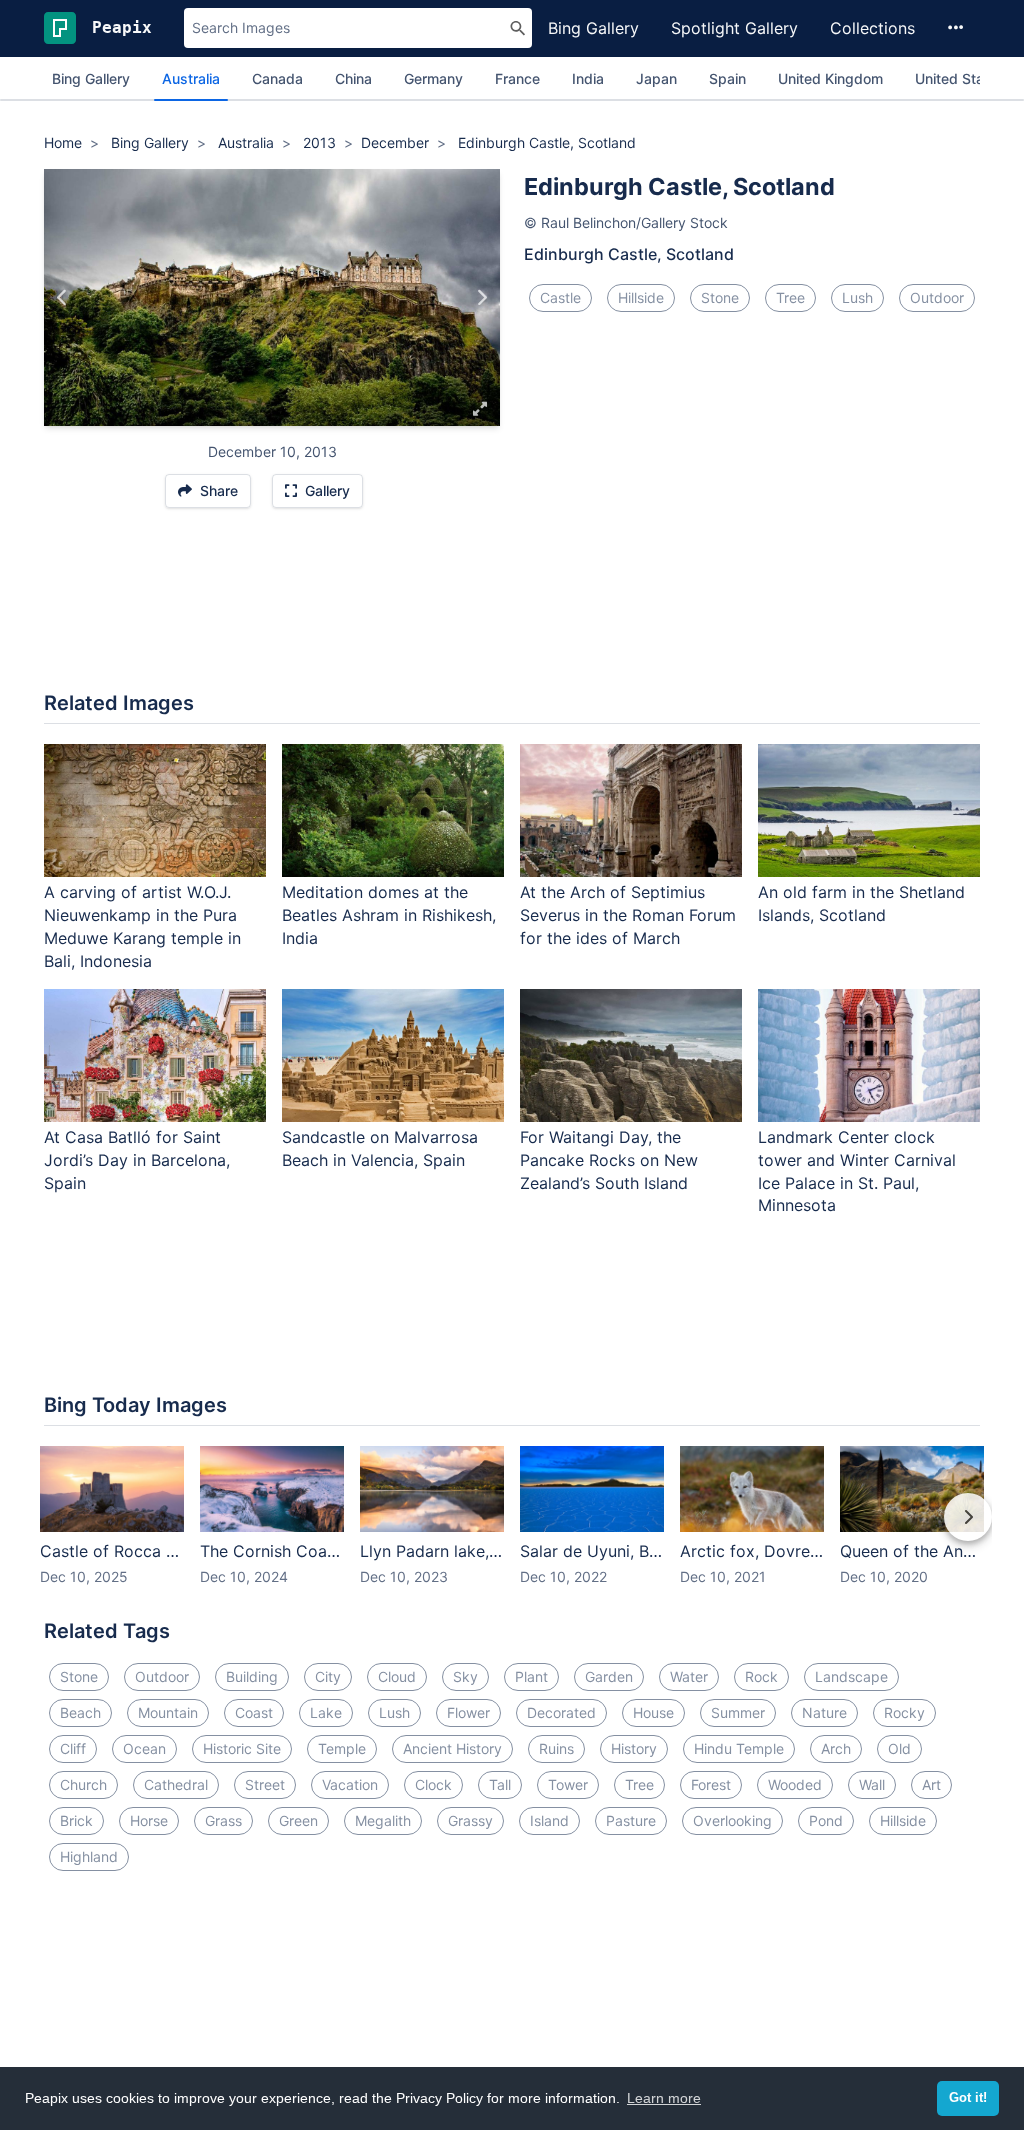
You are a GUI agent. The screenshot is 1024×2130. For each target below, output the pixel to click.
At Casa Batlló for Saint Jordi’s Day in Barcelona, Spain (137, 1160)
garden (609, 1676)
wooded (795, 1784)
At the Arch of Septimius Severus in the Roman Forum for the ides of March (628, 915)
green (298, 1820)
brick (76, 1820)
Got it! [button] (968, 2098)
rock (761, 1676)
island (549, 1820)
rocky (904, 1712)
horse (149, 1820)
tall (500, 1784)
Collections (872, 28)
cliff (73, 1748)
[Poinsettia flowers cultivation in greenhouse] (481, 297)
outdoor (937, 297)
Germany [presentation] (433, 78)
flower (468, 1712)
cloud (397, 1676)
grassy (470, 1820)
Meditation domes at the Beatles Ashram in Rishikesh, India (389, 915)
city (328, 1676)
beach (80, 1712)
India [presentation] (588, 78)
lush (857, 297)
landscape (851, 1676)
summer (738, 1712)
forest (711, 1784)
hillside (641, 297)
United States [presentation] (960, 78)
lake (326, 1712)
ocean (144, 1748)
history (634, 1748)
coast (254, 1712)
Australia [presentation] (191, 78)
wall (872, 1784)
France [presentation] (517, 78)
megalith (383, 1820)
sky (465, 1676)
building (252, 1676)
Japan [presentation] (656, 78)
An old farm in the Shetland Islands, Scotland (861, 903)
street (265, 1784)
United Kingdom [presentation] (830, 78)
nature (824, 1712)
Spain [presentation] (727, 78)
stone (720, 297)
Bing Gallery (593, 28)
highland (89, 1856)
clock (433, 1784)
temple (342, 1748)
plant (531, 1676)
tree (790, 297)
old (899, 1748)
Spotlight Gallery (734, 28)
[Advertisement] (512, 610)
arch (836, 1748)
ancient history (452, 1748)
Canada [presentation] (277, 78)
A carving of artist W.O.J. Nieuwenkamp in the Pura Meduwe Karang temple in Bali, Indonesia (142, 926)
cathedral (176, 1784)
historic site (242, 1748)
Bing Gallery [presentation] (91, 78)
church (83, 1784)
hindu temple (739, 1748)
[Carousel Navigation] (512, 1531)
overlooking (732, 1820)
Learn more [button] (664, 2098)
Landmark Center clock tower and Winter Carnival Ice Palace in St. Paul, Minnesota (857, 1171)
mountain (168, 1712)
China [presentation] (353, 78)
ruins (556, 1748)
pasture (631, 1820)
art (931, 1784)
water (689, 1676)
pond (826, 1820)
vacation (350, 1784)
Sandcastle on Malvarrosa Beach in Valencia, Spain (380, 1148)
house (653, 1712)
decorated (561, 1712)
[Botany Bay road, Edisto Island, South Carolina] (62, 297)
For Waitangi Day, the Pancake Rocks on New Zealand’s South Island (609, 1160)
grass (223, 1820)
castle (560, 297)
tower (568, 1784)
